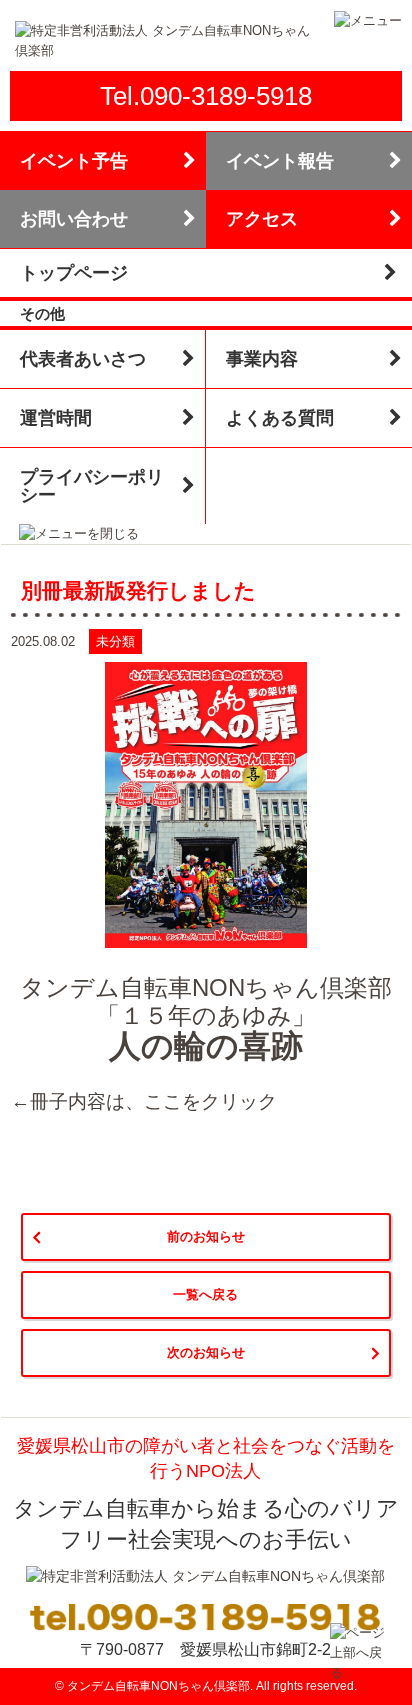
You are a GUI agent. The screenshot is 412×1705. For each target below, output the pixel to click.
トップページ (74, 273)
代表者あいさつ (83, 359)
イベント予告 (74, 161)
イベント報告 (280, 161)
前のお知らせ (206, 1236)
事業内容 (262, 359)
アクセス (262, 219)
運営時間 (56, 418)
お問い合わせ (74, 219)
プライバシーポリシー (92, 486)
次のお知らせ (206, 1352)
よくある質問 (280, 418)
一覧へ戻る (205, 1294)
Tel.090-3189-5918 (206, 96)
